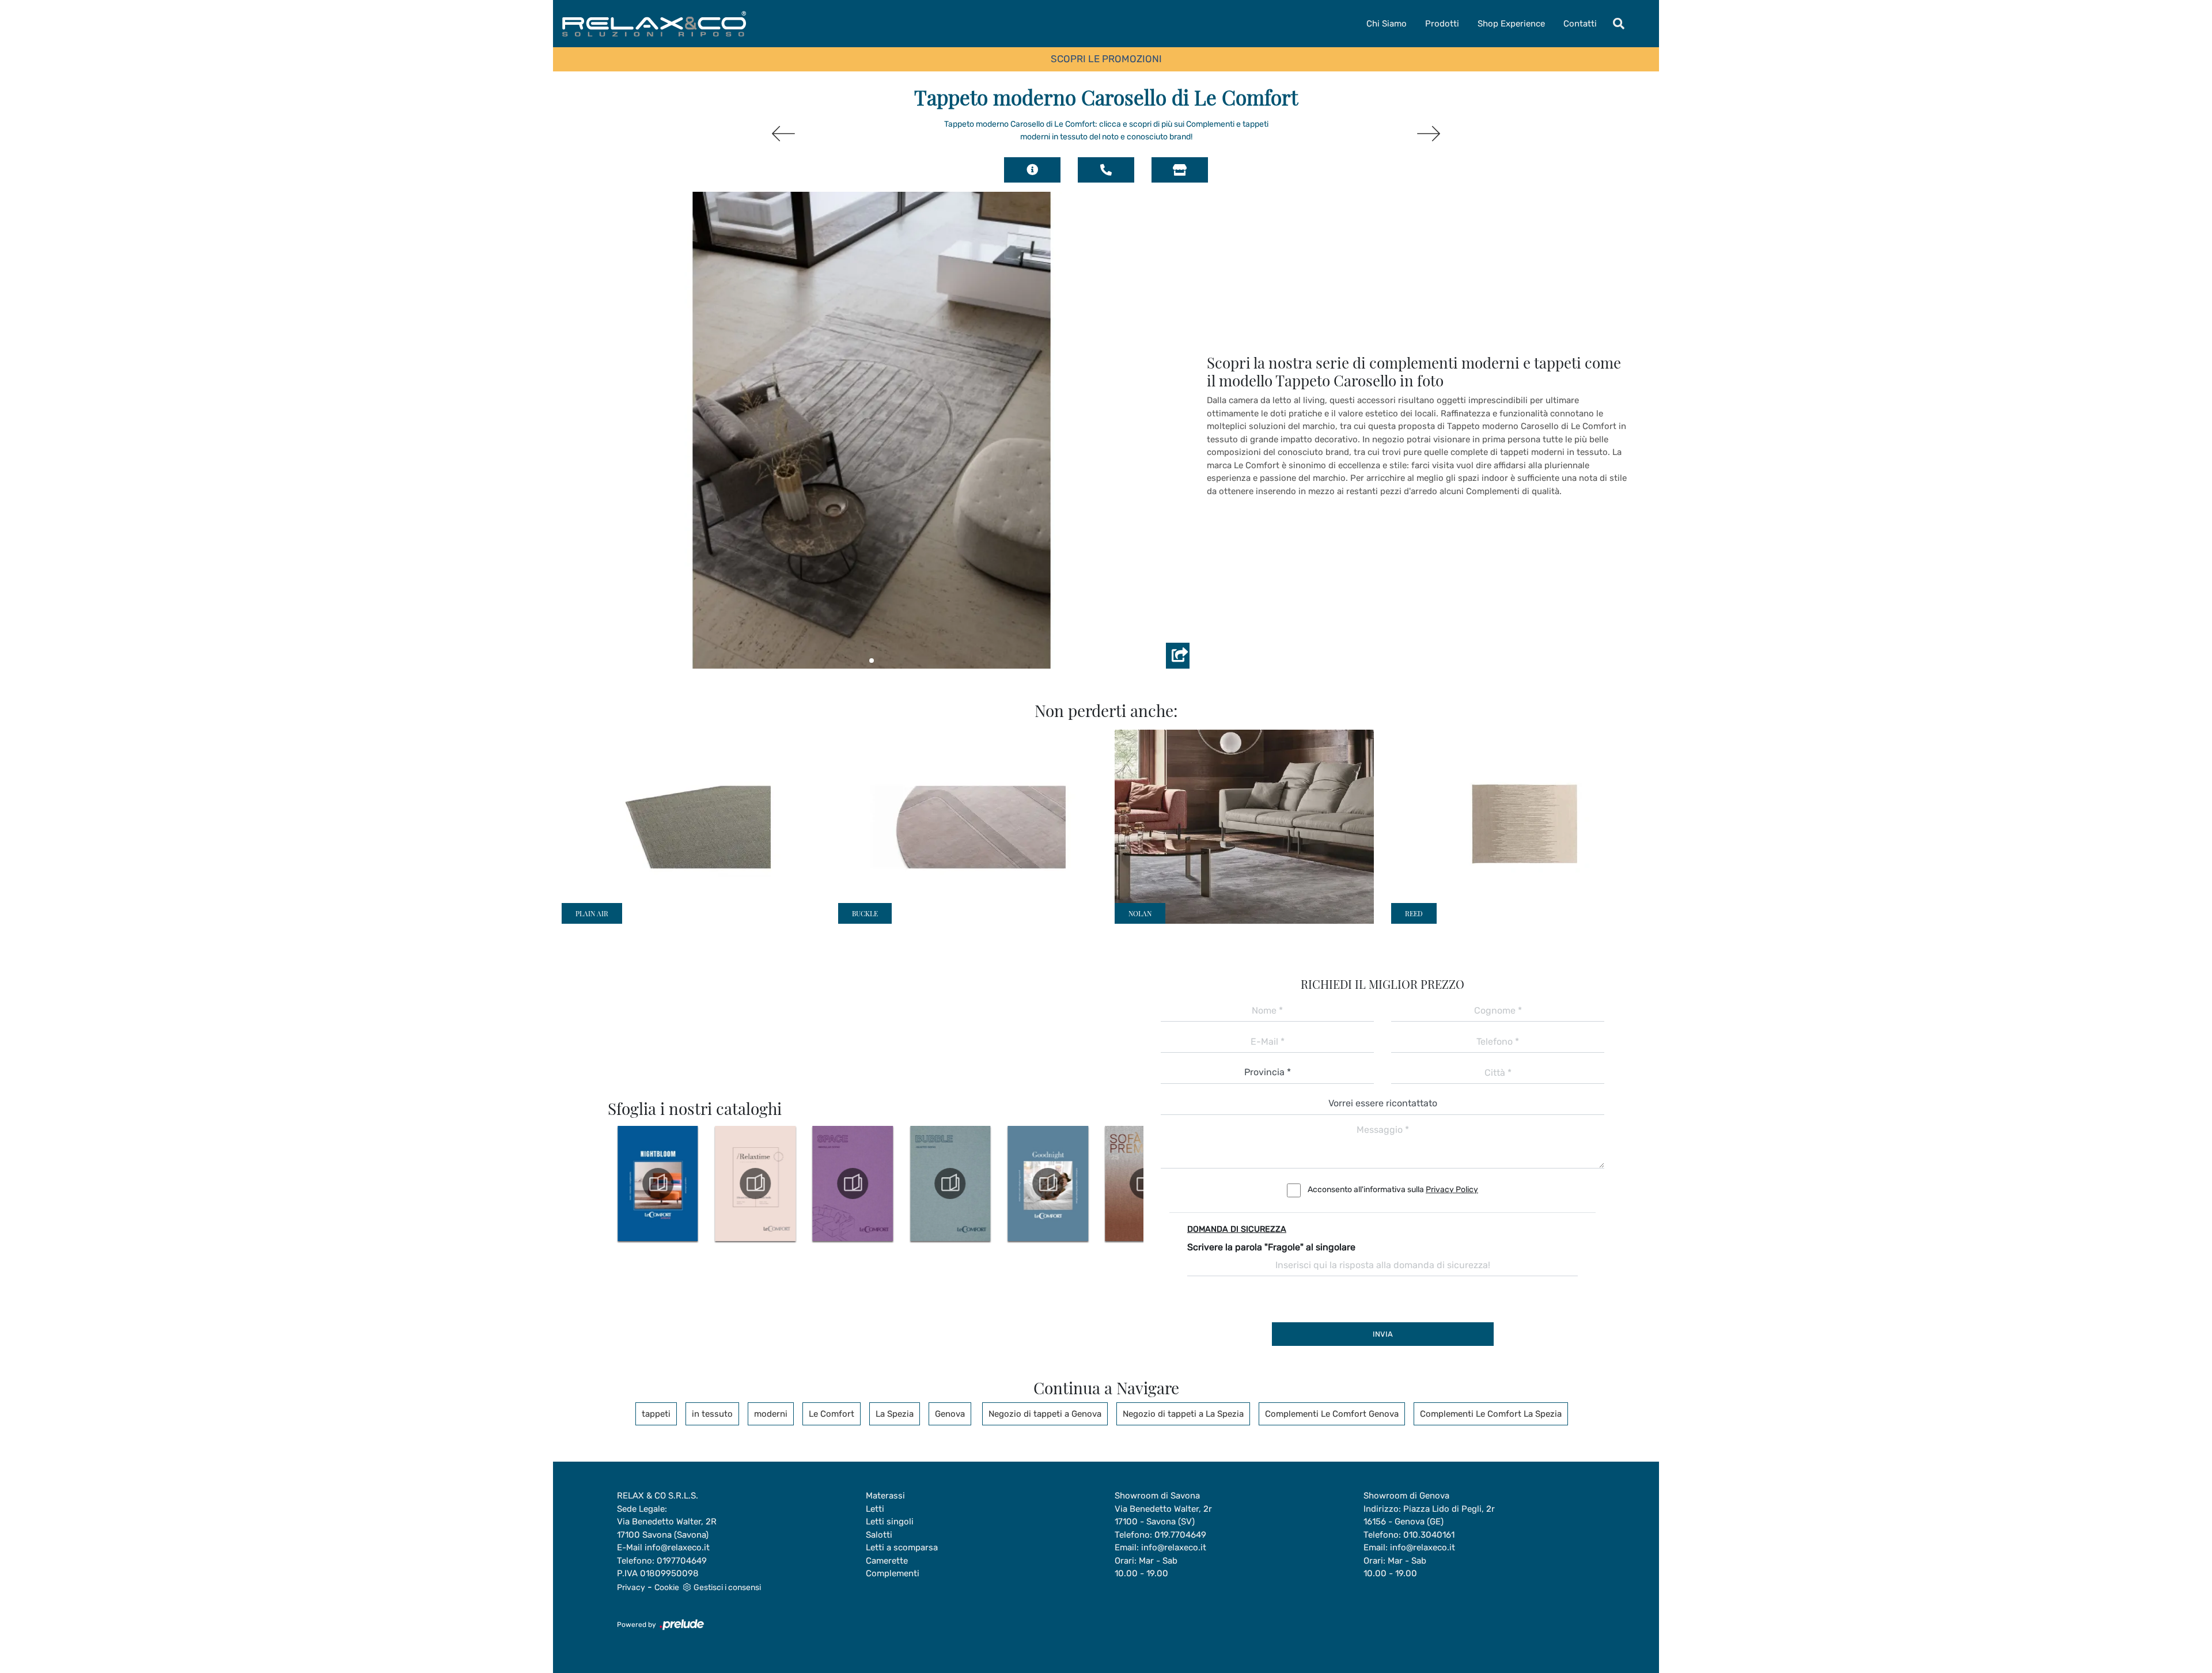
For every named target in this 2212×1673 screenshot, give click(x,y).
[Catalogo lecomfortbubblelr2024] (949, 1183)
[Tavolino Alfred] (1429, 134)
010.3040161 (1429, 1535)
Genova (950, 1414)
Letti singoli (890, 1522)
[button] (872, 661)
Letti (875, 1509)
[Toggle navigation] (1619, 24)
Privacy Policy (1452, 1190)
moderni (771, 1414)
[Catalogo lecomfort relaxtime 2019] (753, 1183)
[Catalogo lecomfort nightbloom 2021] (656, 1183)
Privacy (631, 1587)
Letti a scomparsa (902, 1547)
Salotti (879, 1535)
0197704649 (682, 1561)
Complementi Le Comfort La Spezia (1491, 1414)
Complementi (893, 1573)
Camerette (887, 1561)
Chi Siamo (1387, 24)
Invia (1383, 1334)
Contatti (1580, 24)
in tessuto (712, 1414)
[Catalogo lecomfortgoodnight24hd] (1046, 1183)
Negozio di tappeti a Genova (1045, 1414)
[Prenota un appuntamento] (1106, 170)
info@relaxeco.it (677, 1547)
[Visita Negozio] (1180, 170)
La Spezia (895, 1414)
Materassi (885, 1496)
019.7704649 (1180, 1535)
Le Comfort (832, 1414)
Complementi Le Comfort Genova (1332, 1414)
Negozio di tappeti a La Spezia (1183, 1414)
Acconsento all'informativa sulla (1393, 1190)
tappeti (656, 1414)
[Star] (783, 134)
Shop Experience (1511, 24)
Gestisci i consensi (727, 1587)
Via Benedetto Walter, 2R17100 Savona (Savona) (667, 1528)
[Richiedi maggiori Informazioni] (1032, 170)
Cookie (667, 1587)
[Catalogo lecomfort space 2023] (851, 1183)
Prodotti (1442, 24)
